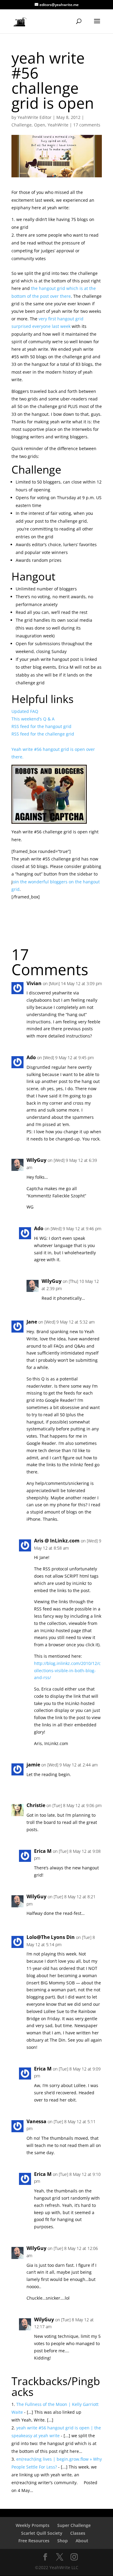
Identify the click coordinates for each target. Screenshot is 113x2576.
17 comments (87, 125)
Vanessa (36, 2121)
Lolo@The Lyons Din (51, 1937)
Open (40, 125)
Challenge (22, 125)
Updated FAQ (25, 711)
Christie (36, 1805)
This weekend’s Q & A (33, 719)
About (82, 2541)
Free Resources (34, 2541)
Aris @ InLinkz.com (57, 1541)
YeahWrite (58, 125)
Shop (63, 2541)
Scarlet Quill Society (42, 2533)
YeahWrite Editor (35, 117)
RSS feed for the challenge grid (43, 734)
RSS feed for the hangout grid (41, 726)
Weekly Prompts (33, 2525)
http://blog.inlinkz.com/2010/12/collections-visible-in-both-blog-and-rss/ (67, 1671)
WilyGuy (36, 1160)
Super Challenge (74, 2525)
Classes (78, 2533)
